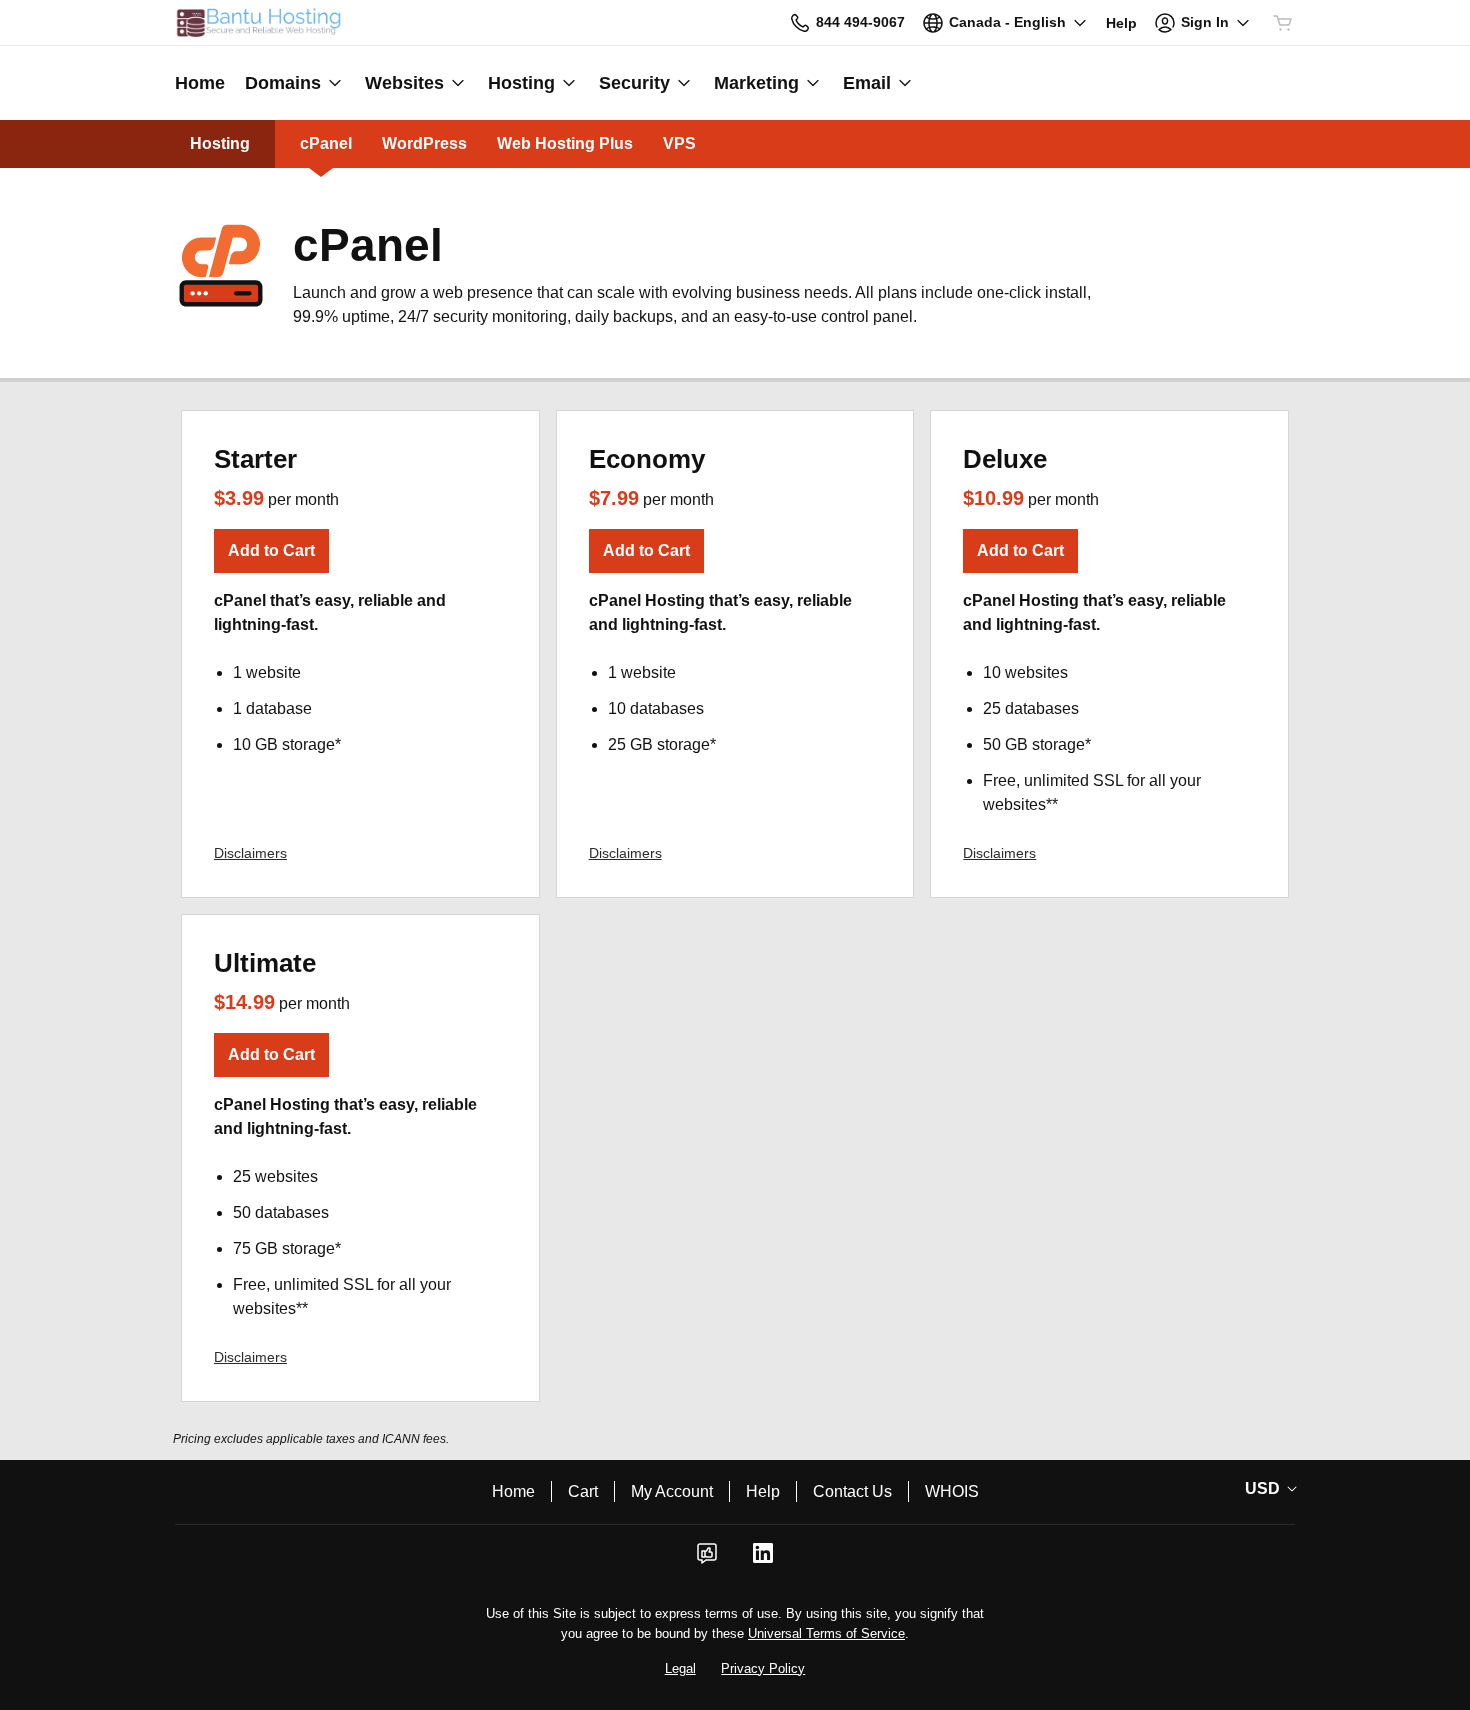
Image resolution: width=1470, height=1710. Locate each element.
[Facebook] (707, 1559)
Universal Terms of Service (826, 1633)
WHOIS (952, 1491)
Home (513, 1491)
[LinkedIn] (763, 1559)
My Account (672, 1491)
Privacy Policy (763, 1668)
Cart (583, 1491)
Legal (680, 1668)
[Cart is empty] (1283, 23)
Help (763, 1491)
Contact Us (852, 1491)
